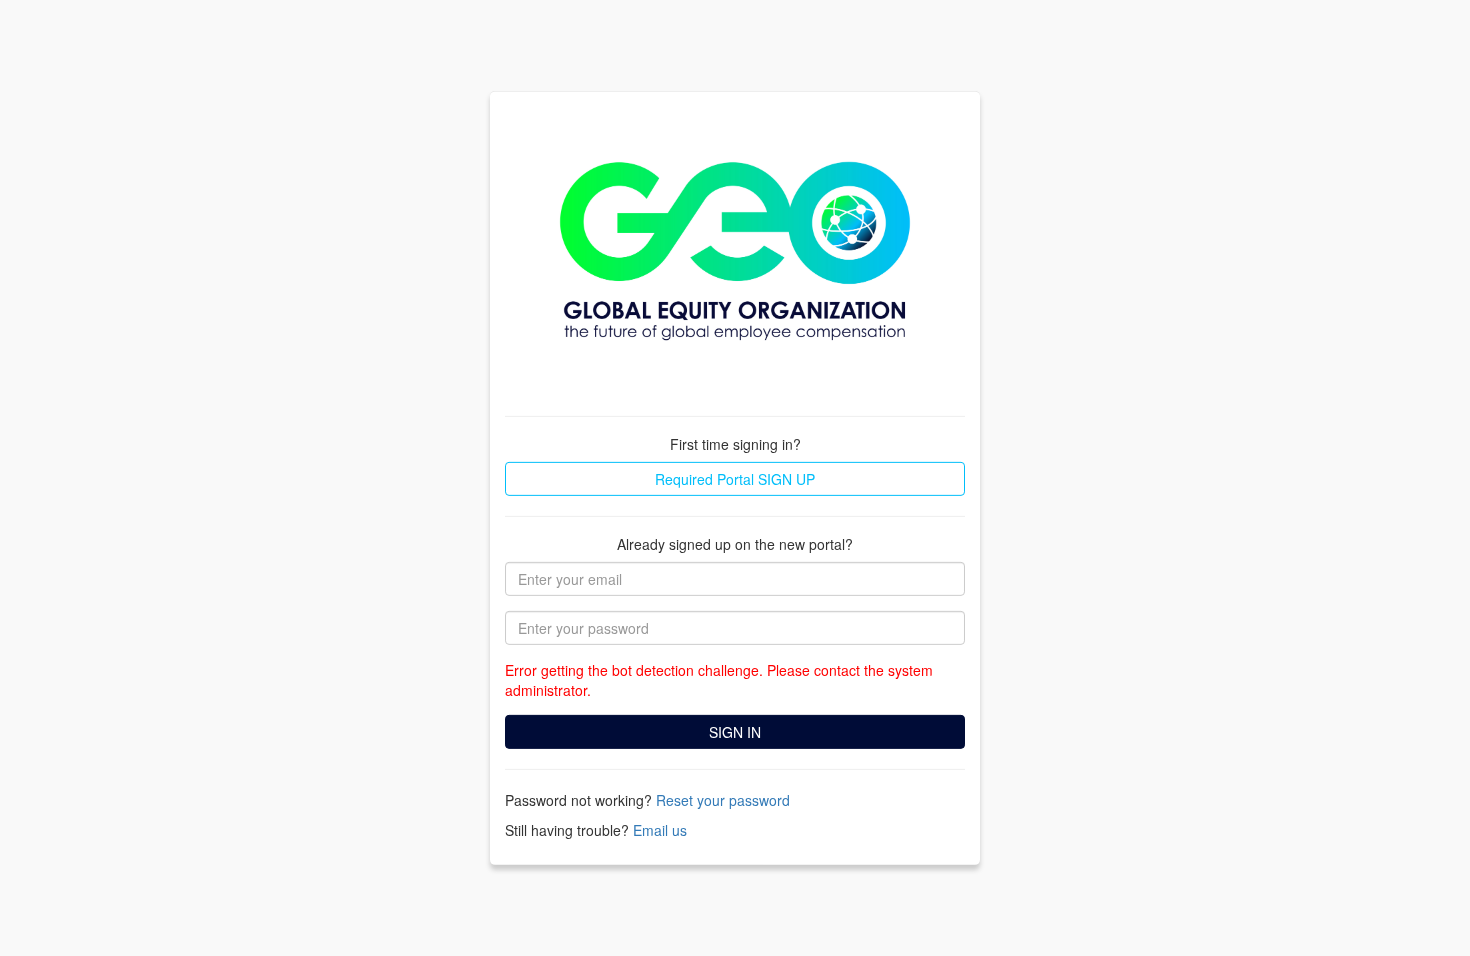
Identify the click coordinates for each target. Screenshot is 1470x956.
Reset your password (723, 800)
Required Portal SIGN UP (735, 479)
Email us (660, 830)
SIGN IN (735, 732)
